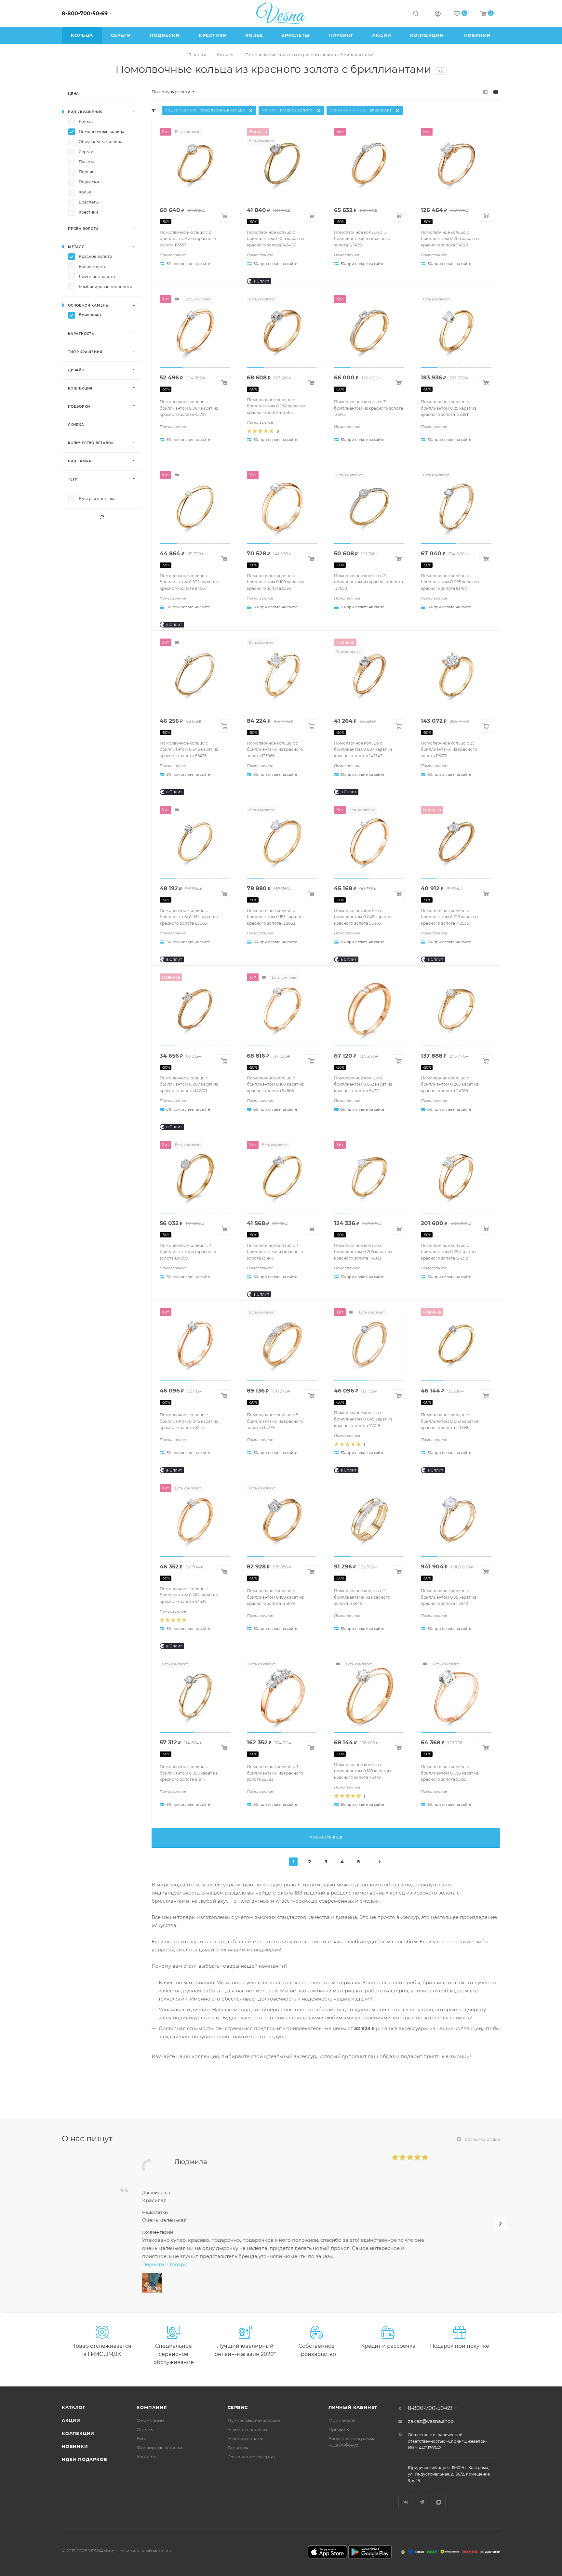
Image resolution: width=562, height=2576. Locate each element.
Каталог (74, 2407)
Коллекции (78, 2433)
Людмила (191, 2162)
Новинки (75, 2446)
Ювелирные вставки (159, 2448)
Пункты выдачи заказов (254, 2420)
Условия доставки (247, 2429)
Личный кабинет (353, 2407)
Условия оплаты (245, 2438)
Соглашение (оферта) (251, 2457)
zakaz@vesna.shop (431, 2421)
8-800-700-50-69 (85, 13)
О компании (150, 2420)
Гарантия (238, 2448)
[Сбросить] (101, 517)
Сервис (238, 2407)
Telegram (422, 2502)
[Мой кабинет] (438, 14)
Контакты (147, 2457)
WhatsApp (439, 2502)
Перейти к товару (164, 2264)
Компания (152, 2407)
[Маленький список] (485, 92)
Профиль (339, 2429)
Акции (71, 2420)
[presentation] (500, 2224)
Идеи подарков (84, 2459)
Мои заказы (342, 2420)
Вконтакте (405, 2502)
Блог (142, 2438)
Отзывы (145, 2429)
